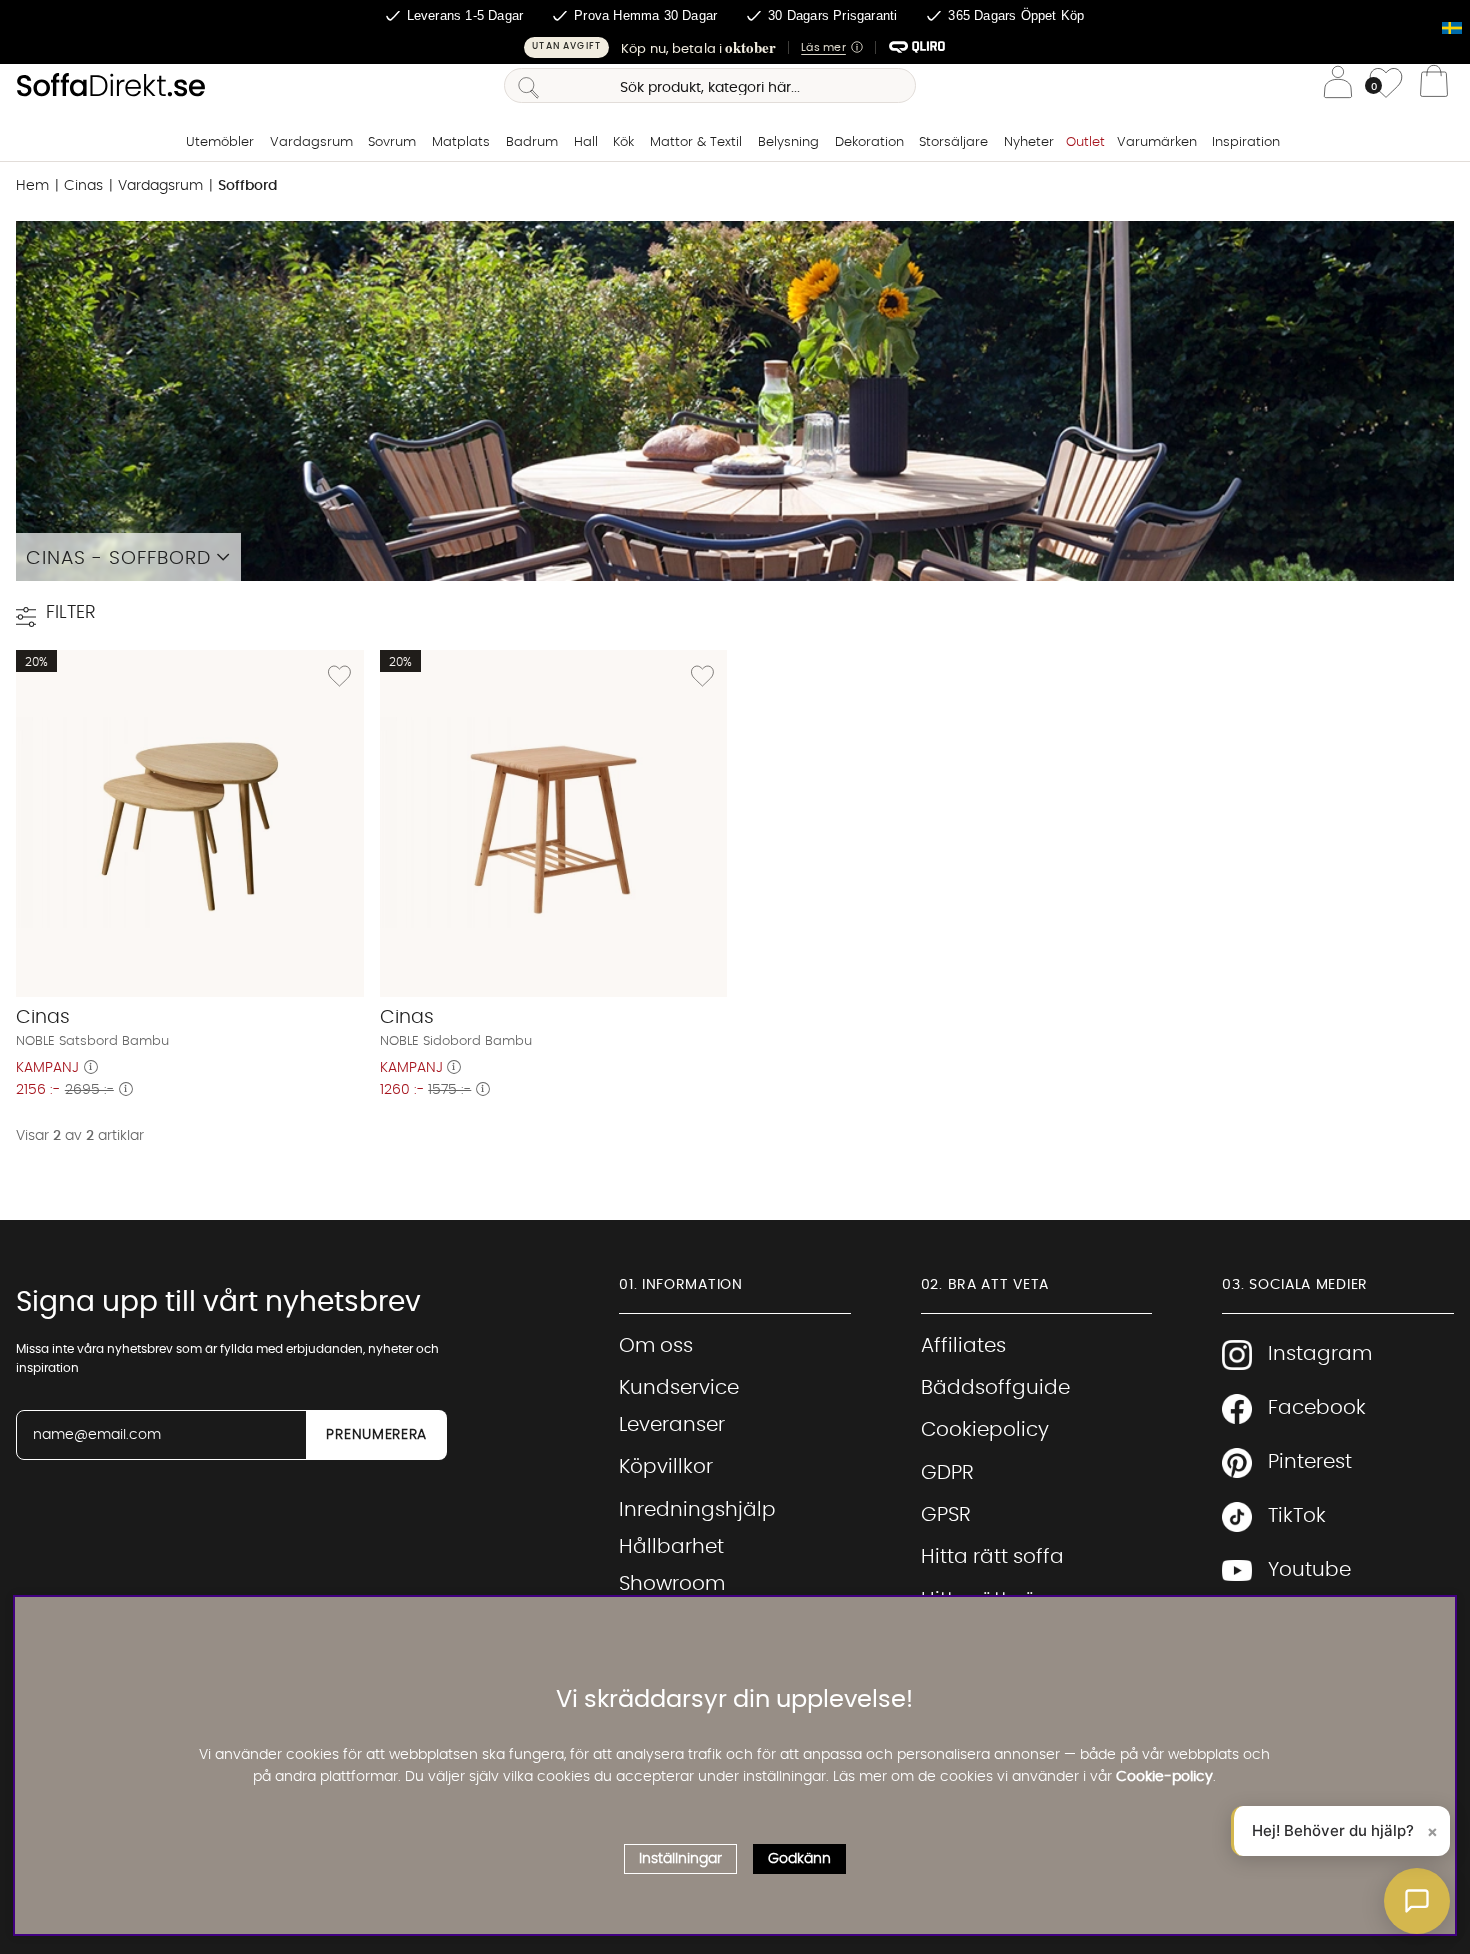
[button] (735, 47)
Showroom (672, 1584)
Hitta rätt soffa (992, 1557)
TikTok (1297, 1516)
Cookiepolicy (985, 1430)
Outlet (1085, 142)
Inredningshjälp (697, 1510)
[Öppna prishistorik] (91, 1068)
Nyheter (1029, 142)
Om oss (656, 1346)
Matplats (461, 142)
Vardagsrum (311, 142)
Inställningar (680, 1859)
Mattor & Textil (696, 142)
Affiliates (963, 1346)
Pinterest (1310, 1462)
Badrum (532, 142)
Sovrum (392, 142)
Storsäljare (953, 142)
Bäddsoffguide (995, 1388)
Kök (623, 142)
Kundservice (679, 1388)
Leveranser (672, 1425)
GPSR (946, 1515)
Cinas (83, 186)
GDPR (947, 1473)
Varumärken (1157, 142)
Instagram (1320, 1354)
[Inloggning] (1338, 85)
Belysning (788, 142)
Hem (32, 186)
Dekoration (869, 142)
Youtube (1309, 1570)
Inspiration (1246, 142)
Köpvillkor (666, 1467)
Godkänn (799, 1859)
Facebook (1317, 1408)
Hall (586, 142)
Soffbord (247, 186)
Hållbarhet (671, 1547)
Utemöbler (220, 142)
